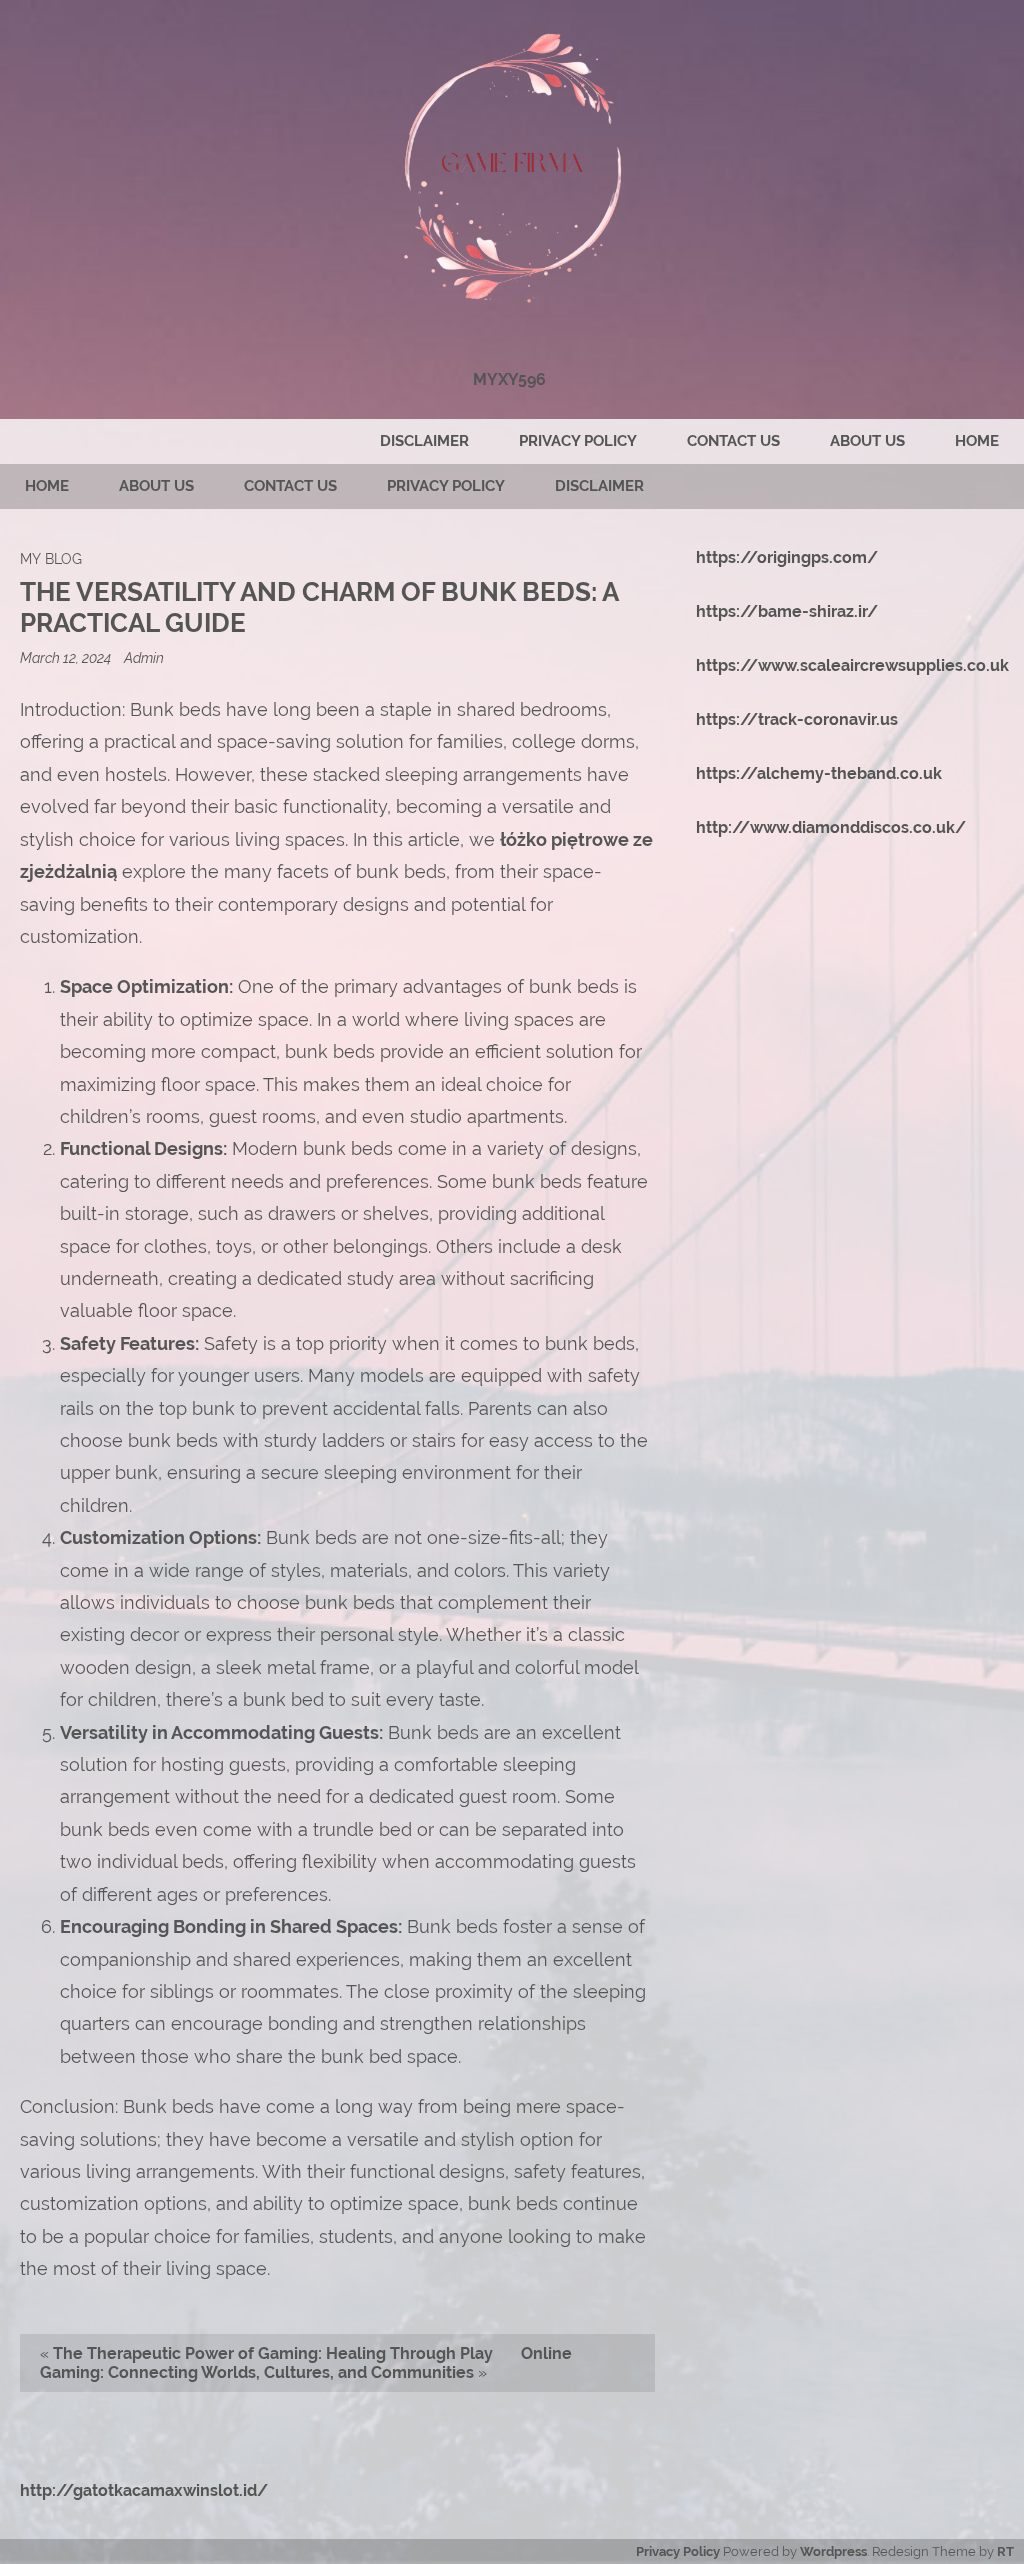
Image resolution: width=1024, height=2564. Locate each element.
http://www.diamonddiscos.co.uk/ (831, 827)
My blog (51, 558)
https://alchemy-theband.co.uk (819, 773)
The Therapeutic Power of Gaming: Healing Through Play (273, 2353)
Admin (144, 657)
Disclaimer (424, 441)
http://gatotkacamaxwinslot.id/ (144, 2490)
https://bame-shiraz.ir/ (787, 611)
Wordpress (833, 2551)
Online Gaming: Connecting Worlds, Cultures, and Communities (306, 2363)
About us (867, 441)
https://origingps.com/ (787, 557)
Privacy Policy (578, 441)
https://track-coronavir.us (797, 719)
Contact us (733, 441)
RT (1005, 2551)
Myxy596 (509, 379)
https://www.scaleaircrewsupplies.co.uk (852, 665)
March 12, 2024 (67, 657)
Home (977, 441)
